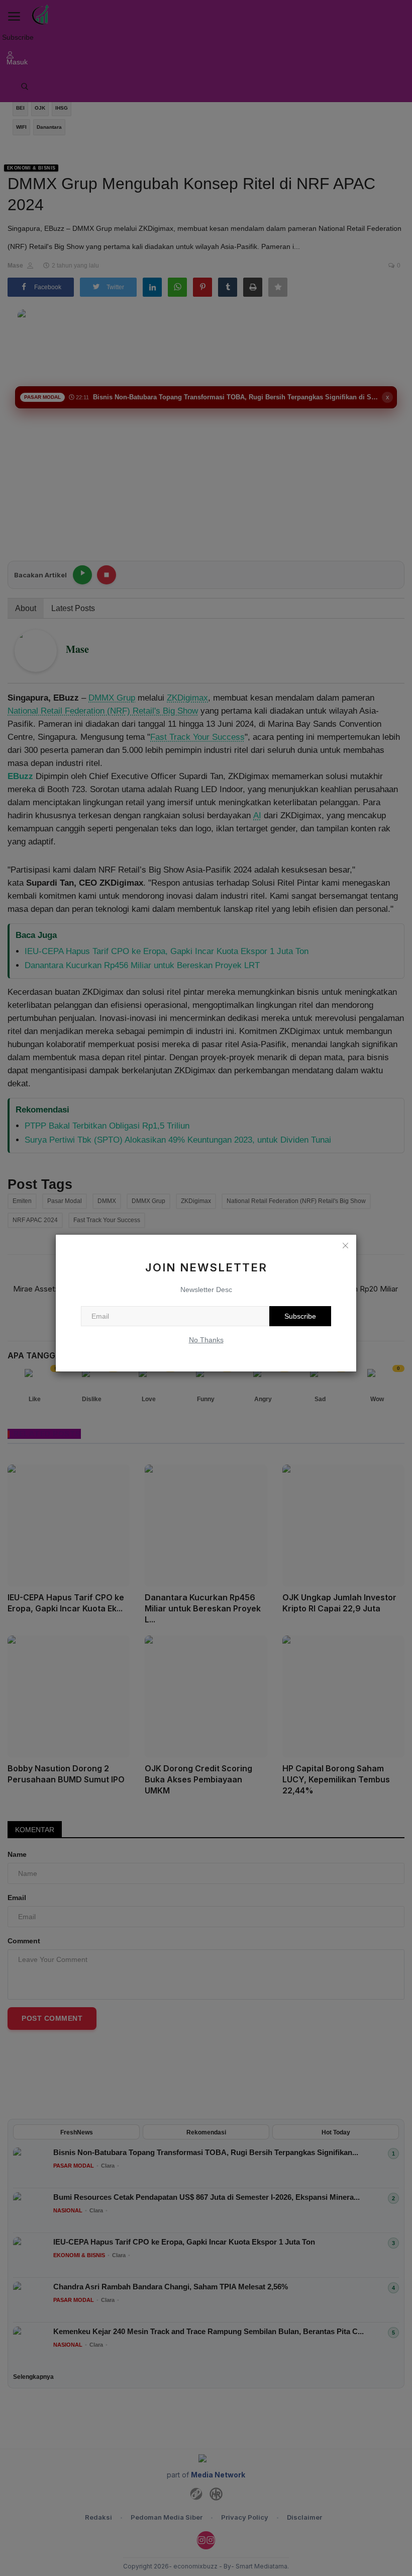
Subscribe (300, 1316)
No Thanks (206, 1340)
